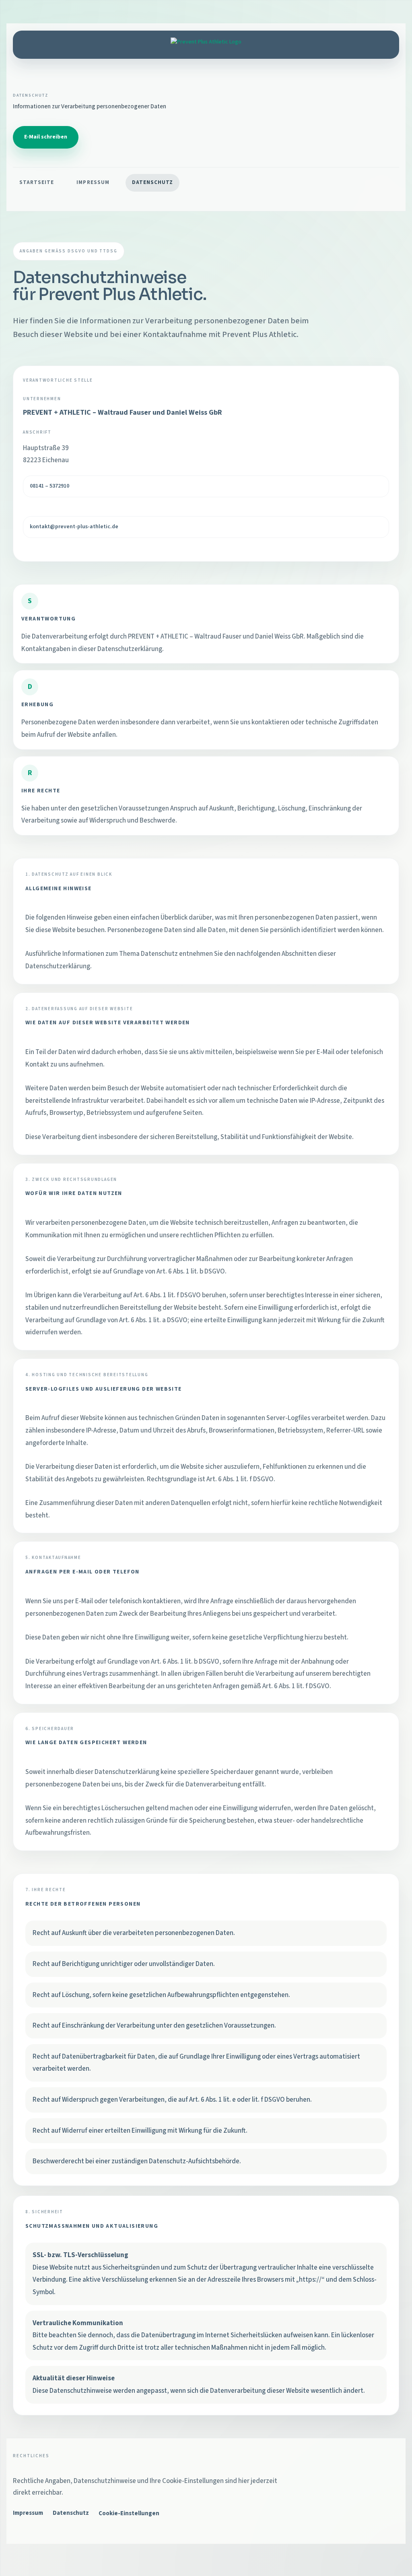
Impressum (93, 182)
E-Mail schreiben (46, 137)
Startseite (37, 182)
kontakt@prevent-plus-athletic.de (74, 527)
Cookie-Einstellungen (129, 2513)
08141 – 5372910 (49, 486)
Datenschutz (152, 182)
